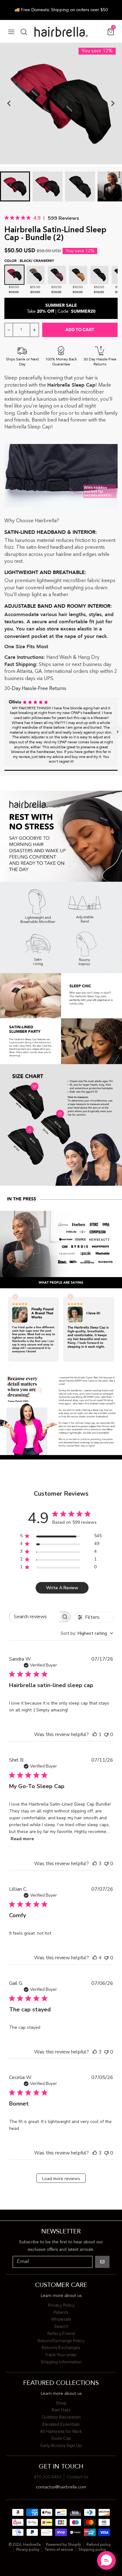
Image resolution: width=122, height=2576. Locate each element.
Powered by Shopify (64, 2545)
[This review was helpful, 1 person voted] (95, 1734)
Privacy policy (28, 2550)
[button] (4, 732)
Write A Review (62, 1588)
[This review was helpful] (95, 1864)
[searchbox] (34, 1617)
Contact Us (78, 2477)
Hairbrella (32, 2545)
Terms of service (59, 2550)
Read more (22, 1839)
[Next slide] (113, 104)
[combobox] (87, 1633)
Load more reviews (61, 2179)
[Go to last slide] (9, 104)
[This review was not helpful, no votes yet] (106, 1734)
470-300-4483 (48, 2477)
